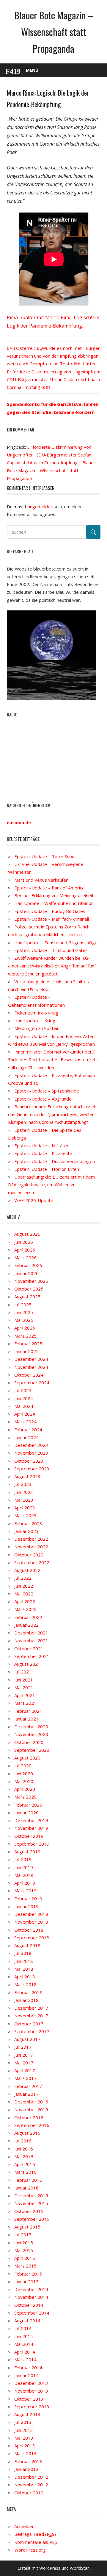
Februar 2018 (28, 1992)
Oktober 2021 (29, 1648)
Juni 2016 (24, 2149)
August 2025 (27, 1296)
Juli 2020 (23, 1765)
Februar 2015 (28, 2274)
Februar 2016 (28, 2180)
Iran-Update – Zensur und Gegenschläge (56, 942)
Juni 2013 (24, 2430)
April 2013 (25, 2446)
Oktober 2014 (29, 2305)
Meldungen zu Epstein (37, 1028)
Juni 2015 (24, 2242)
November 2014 (31, 2297)
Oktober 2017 (29, 2024)
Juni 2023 (24, 1492)
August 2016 (27, 2133)
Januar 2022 (26, 1625)
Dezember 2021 (31, 1633)
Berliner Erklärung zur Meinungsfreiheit (54, 895)
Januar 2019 (26, 1906)
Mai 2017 (24, 2063)
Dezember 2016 (31, 2102)
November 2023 (31, 1453)
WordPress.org (30, 2550)
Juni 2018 (24, 1961)
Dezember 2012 (31, 2477)
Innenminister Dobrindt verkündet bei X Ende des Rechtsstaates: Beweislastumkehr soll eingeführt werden (53, 1060)
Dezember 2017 (31, 2008)
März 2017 (25, 2078)
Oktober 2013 (29, 2399)
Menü (32, 70)
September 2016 (32, 2125)
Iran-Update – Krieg (35, 1020)
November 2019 (31, 1828)
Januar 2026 (26, 1273)
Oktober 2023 (29, 1461)
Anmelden (24, 2526)
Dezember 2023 (31, 1445)
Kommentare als (36, 2542)
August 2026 (27, 1234)
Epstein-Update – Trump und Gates (51, 950)
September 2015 (32, 2219)
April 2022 (25, 1601)
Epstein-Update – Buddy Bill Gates (50, 911)
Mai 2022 (24, 1594)
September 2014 (32, 2313)
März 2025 (25, 1336)
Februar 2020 (28, 1805)
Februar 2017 (28, 2086)
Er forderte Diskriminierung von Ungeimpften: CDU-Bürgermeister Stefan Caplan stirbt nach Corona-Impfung (53, 380)
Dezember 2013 (31, 2383)
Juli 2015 (23, 2234)
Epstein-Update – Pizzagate (43, 1153)
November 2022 (31, 1547)
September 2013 (32, 2407)
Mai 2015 (24, 2250)
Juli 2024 (23, 1390)
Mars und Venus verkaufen (41, 880)
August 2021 (27, 1664)
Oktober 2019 (29, 1836)
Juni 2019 (24, 1867)
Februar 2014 (28, 2368)
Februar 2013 (28, 2461)
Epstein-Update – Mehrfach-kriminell (52, 919)
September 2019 (32, 1844)
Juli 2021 (23, 1672)
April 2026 (25, 1250)
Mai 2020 (24, 1781)
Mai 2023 (24, 1500)
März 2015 (25, 2266)
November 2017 (31, 2016)
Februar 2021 (28, 1711)
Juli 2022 (23, 1578)
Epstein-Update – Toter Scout (45, 856)
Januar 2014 (26, 2375)
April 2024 (25, 1414)
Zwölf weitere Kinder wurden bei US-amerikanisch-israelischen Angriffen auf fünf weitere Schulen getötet (52, 966)
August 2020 (27, 1758)
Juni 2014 (24, 2336)
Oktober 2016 (29, 2117)
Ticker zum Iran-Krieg (36, 1013)
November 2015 (31, 2203)
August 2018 (27, 1945)
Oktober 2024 (29, 1375)
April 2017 (25, 2070)
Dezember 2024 (31, 1359)
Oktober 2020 (29, 1742)
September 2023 (32, 1469)
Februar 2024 (28, 1430)
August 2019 (27, 1852)
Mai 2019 (24, 1875)
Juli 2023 (23, 1484)
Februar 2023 (28, 1523)
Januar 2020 (26, 1813)
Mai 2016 (24, 2156)
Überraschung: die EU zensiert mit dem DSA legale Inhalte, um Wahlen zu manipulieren (51, 1185)
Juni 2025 (24, 1312)
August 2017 (27, 2039)
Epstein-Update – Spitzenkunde (47, 1091)
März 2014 (25, 2360)
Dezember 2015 (31, 2195)
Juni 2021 (24, 1680)
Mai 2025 (24, 1320)
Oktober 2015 (29, 2211)
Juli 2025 (23, 1305)
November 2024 (31, 1367)
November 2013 (31, 2391)
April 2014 (25, 2352)
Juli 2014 (23, 2328)
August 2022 (27, 1570)
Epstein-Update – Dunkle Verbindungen (55, 1161)
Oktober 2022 (29, 1555)
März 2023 (25, 1515)
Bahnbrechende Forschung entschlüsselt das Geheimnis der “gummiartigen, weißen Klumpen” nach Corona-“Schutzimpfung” (52, 1114)
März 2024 (25, 1422)
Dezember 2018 (31, 1914)
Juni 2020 (24, 1774)
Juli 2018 (23, 1953)
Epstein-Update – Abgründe (43, 1099)
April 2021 (25, 1695)
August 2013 (27, 2414)
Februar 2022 (28, 1617)
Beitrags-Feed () (35, 2534)
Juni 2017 (24, 2055)
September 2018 (32, 1938)
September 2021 (32, 1656)
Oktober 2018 (29, 1930)
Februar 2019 (28, 1899)
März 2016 (25, 2172)
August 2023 (27, 1476)
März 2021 (25, 1703)
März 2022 (25, 1609)
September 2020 (32, 1750)
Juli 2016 (23, 2141)
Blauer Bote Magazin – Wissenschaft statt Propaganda (54, 32)
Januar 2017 (26, 2094)
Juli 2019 (23, 1859)
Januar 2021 (26, 1719)
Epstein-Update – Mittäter (41, 1146)
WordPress (50, 2568)
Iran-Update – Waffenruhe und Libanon (54, 903)
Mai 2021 (24, 1687)
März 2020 (25, 1797)
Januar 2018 (26, 2000)
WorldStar (79, 2568)
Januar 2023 (26, 1531)
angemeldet (40, 507)
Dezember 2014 (31, 2289)
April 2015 (25, 2258)
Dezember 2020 (31, 1726)
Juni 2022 (24, 1586)
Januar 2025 (26, 1351)
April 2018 (25, 1977)
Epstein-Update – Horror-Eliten (47, 1169)
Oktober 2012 (29, 2493)
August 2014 (27, 2321)
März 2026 (25, 1257)
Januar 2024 (26, 1437)
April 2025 (25, 1328)
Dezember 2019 (31, 1820)
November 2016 (31, 2109)
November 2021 (31, 1640)
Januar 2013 (26, 2469)
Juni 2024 (24, 1398)
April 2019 (25, 1883)
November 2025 (31, 1281)
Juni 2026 (24, 1242)
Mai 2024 (24, 1406)
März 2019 (25, 1891)
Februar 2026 (28, 1265)
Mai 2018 (24, 1969)
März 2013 (25, 2453)
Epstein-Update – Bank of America (49, 888)
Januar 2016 (26, 2188)
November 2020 (31, 1734)
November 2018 (31, 1922)
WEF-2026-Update (34, 1200)
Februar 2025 (28, 1344)
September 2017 (32, 2031)
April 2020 (25, 1789)
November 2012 (31, 2485)
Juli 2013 (23, 2422)
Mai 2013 (24, 2438)
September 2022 (32, 1562)
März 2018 (25, 1984)
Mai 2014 (24, 2344)
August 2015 (27, 2227)
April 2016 (25, 2164)
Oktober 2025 (29, 1289)
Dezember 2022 (31, 1539)
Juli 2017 (23, 2047)
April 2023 (25, 1508)
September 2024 (32, 1383)
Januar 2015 (26, 2282)
